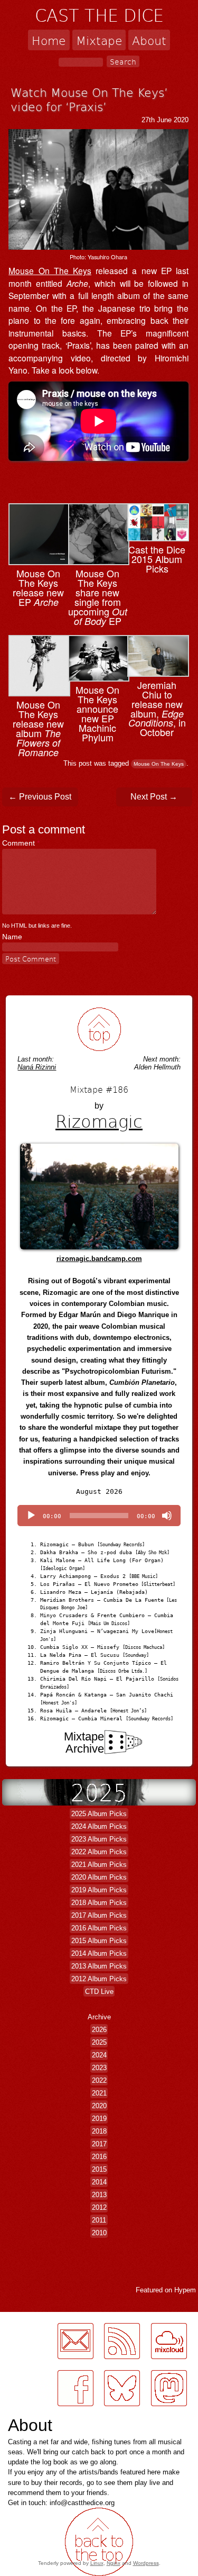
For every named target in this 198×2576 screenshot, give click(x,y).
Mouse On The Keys (50, 270)
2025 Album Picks (99, 1814)
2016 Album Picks (99, 1928)
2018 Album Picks (99, 1903)
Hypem (185, 2290)
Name (12, 937)
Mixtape (99, 40)
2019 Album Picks (99, 1890)
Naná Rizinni (37, 1067)
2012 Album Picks (99, 1979)
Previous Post (40, 797)
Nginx (114, 2563)
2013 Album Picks (99, 1966)
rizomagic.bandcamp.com (99, 1259)
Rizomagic (99, 1121)
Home (49, 40)
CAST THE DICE (99, 15)
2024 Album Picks (99, 1826)
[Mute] (167, 1516)
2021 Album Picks (99, 1865)
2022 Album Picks (99, 1852)
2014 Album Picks (99, 1953)
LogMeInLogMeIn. (34, 2412)
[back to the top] (99, 1030)
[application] (99, 1516)
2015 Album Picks (99, 1941)
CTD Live (99, 1992)
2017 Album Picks (99, 1915)
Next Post (154, 797)
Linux (97, 2563)
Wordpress (146, 2563)
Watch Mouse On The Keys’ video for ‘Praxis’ (89, 99)
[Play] (31, 1516)
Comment (21, 843)
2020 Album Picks (99, 1877)
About (149, 40)
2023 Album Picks (99, 1839)
